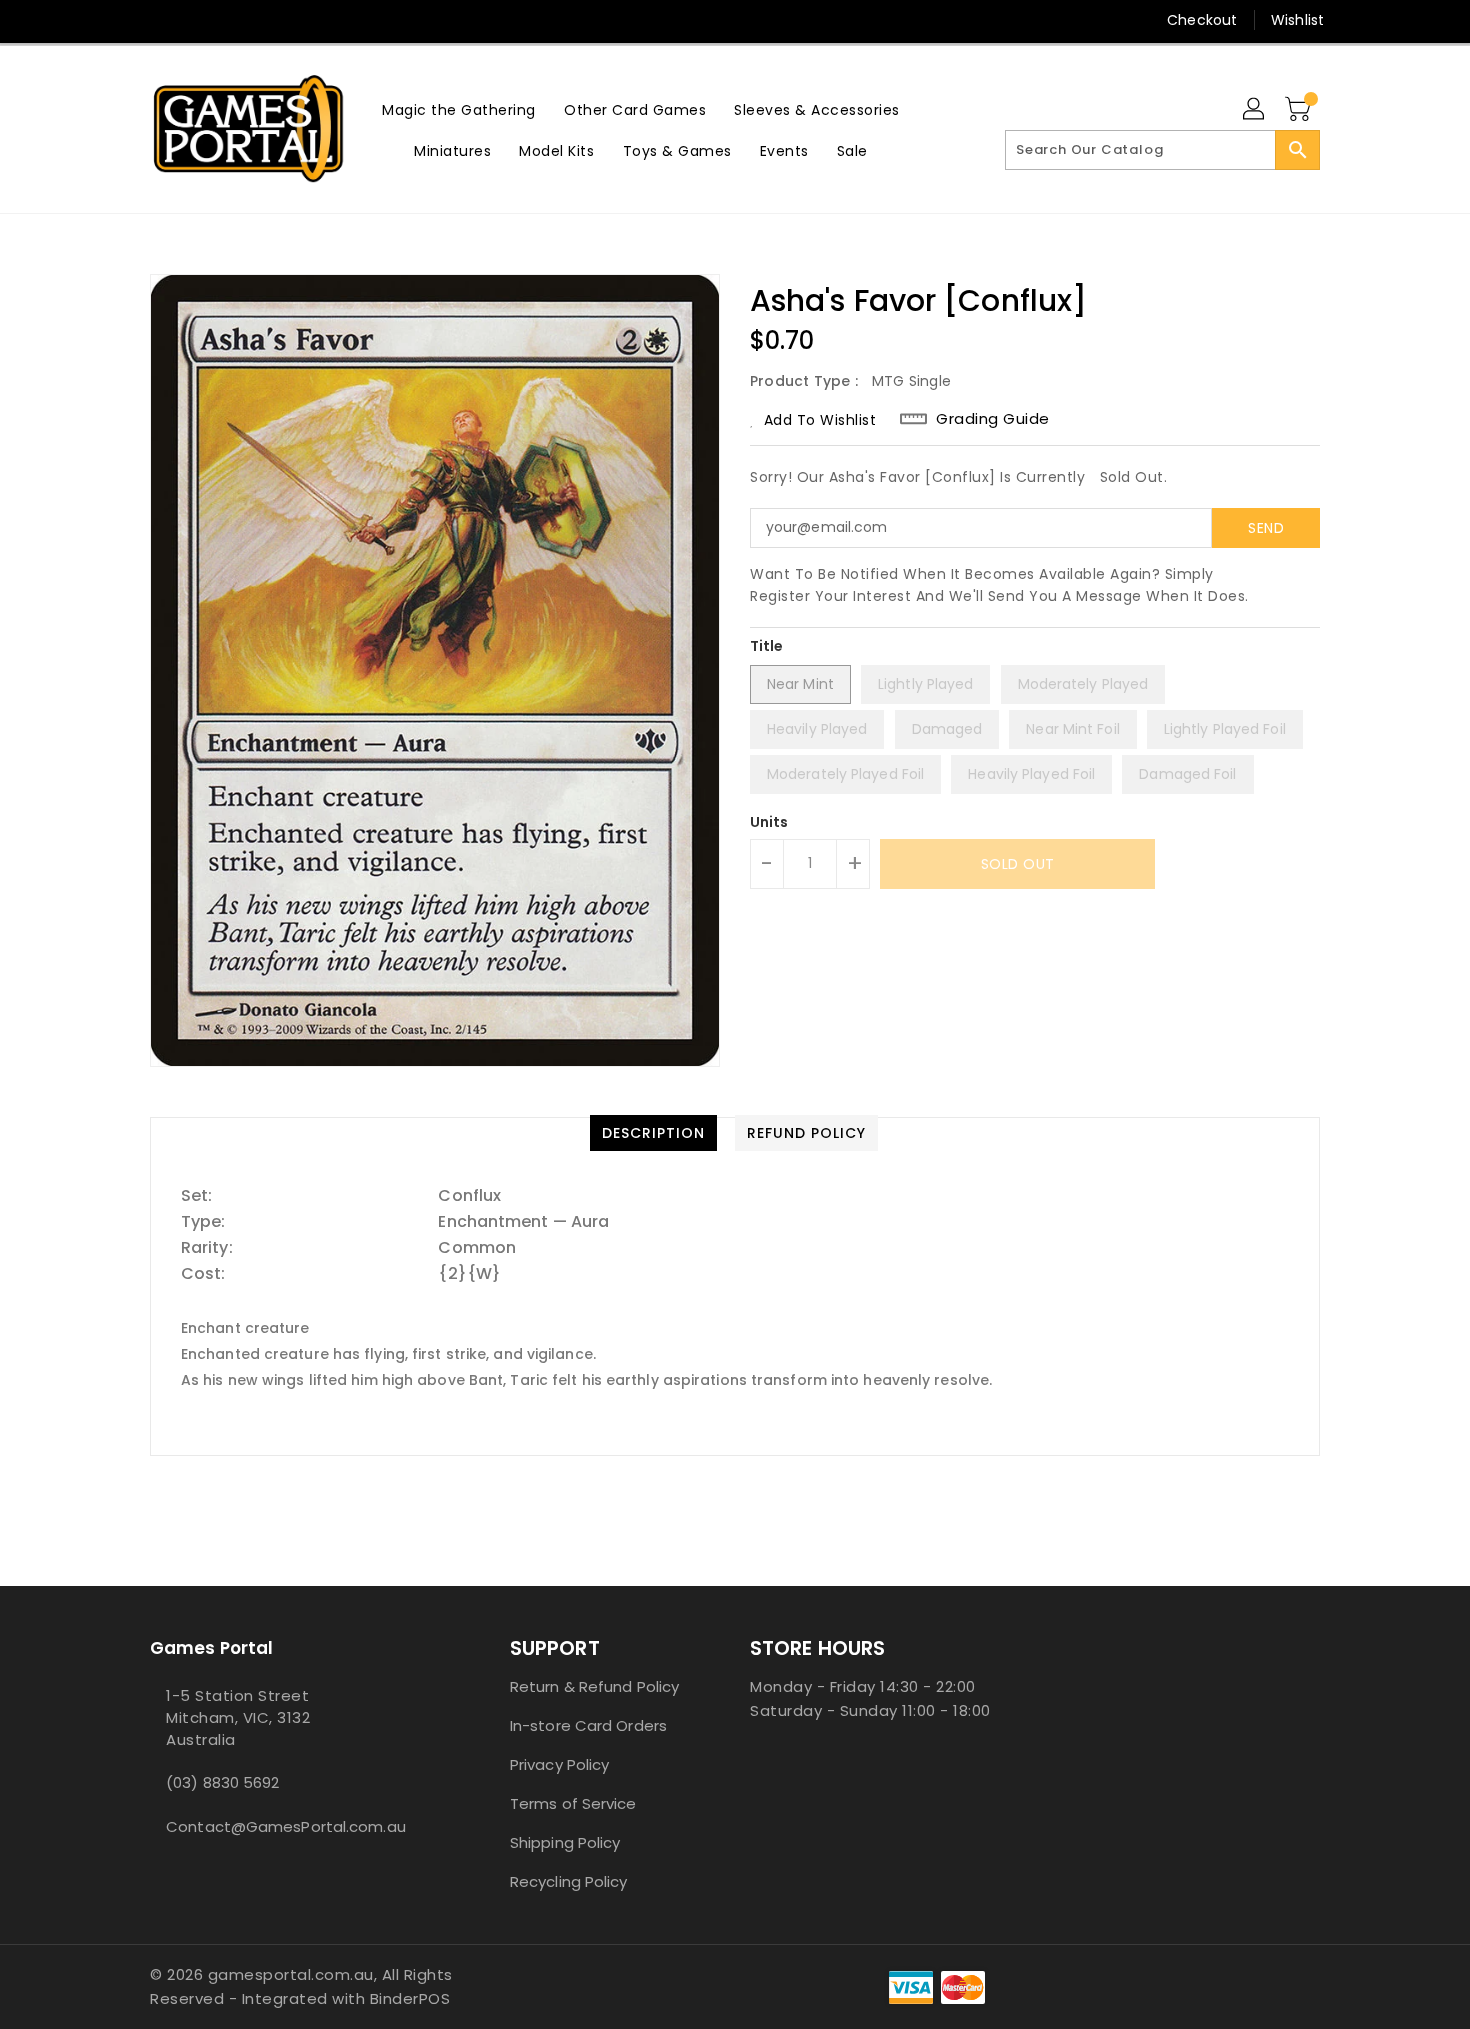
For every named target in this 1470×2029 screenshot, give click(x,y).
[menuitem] (459, 109)
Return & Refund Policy (594, 1686)
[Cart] (1300, 110)
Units (769, 822)
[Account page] (1255, 110)
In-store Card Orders (588, 1725)
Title (767, 646)
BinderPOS (410, 1998)
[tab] (653, 1133)
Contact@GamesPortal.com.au (286, 1826)
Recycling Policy (569, 1881)
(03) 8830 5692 (222, 1782)
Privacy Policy (559, 1764)
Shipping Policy (565, 1842)
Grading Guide (993, 419)
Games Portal (211, 1648)
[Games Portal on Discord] (198, 20)
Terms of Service (573, 1803)
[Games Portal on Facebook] (122, 20)
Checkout (1202, 20)
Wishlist (1297, 20)
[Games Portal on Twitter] (160, 20)
